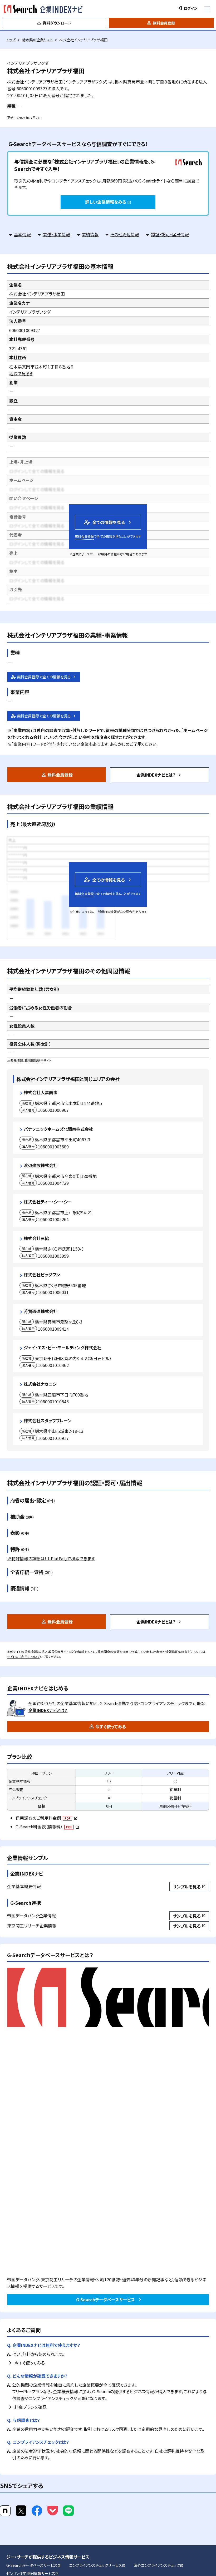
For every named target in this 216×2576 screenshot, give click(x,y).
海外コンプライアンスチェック (159, 2565)
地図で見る (21, 373)
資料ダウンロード (57, 23)
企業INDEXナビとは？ (156, 775)
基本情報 (22, 234)
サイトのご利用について (23, 1657)
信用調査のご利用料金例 (46, 1818)
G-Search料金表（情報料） (47, 1827)
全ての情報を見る (104, 522)
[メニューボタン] (207, 9)
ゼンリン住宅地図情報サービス (33, 2573)
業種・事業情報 (56, 234)
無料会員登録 (164, 23)
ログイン (191, 8)
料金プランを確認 (31, 2407)
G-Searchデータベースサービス (105, 2299)
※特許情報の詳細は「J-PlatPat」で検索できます (51, 1558)
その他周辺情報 (125, 234)
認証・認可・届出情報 (170, 234)
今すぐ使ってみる (111, 1726)
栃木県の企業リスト (37, 40)
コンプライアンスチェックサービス (97, 2565)
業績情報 (90, 234)
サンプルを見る (189, 1887)
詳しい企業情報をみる (108, 202)
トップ (11, 40)
